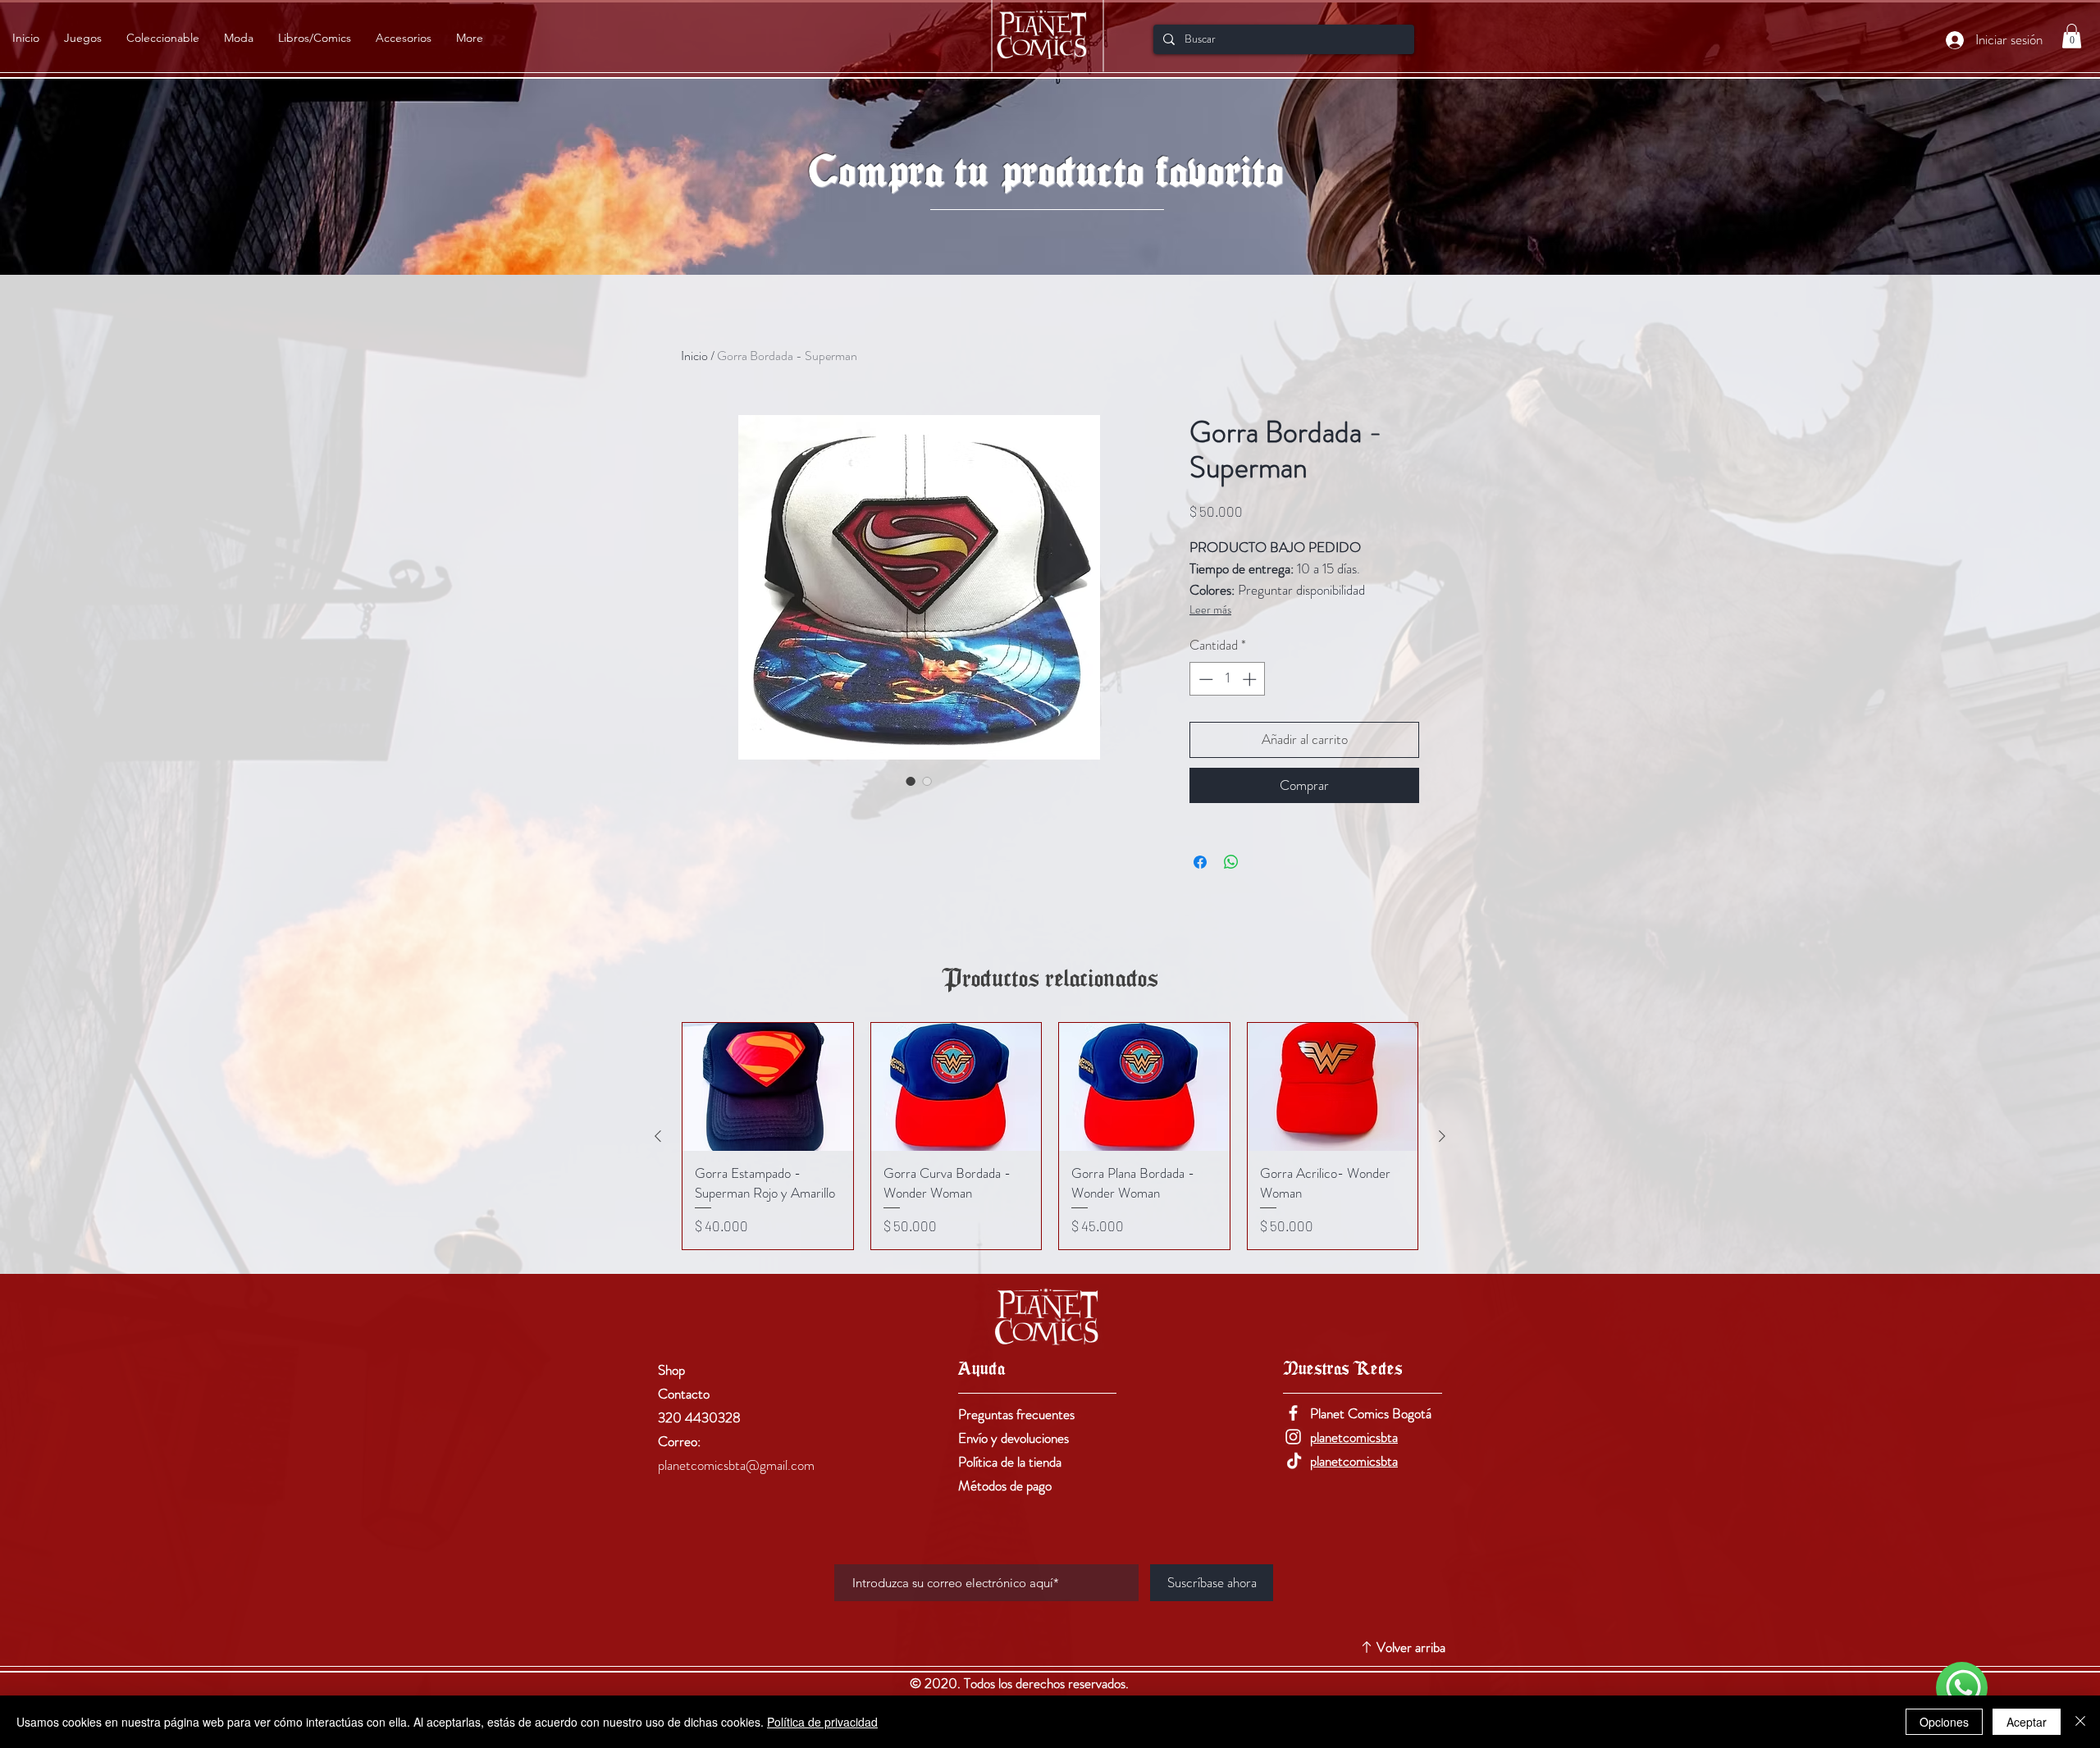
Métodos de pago (1005, 1486)
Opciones (1944, 1722)
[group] (1050, 1136)
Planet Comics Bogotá (1371, 1413)
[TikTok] (1293, 1460)
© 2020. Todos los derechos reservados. (1021, 1683)
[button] (2072, 36)
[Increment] (1251, 679)
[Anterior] (658, 1136)
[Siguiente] (1442, 1136)
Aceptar (2027, 1722)
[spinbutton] (1228, 679)
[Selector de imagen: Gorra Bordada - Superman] (911, 781)
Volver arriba (1411, 1647)
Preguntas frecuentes (1016, 1414)
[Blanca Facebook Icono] (1293, 1413)
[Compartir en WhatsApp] (1231, 862)
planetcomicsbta (1354, 1437)
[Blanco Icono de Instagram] (1293, 1437)
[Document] (1962, 1688)
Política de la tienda (1010, 1462)
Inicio (694, 356)
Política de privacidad (822, 1722)
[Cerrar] (2080, 1722)
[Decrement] (1204, 679)
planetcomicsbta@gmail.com (736, 1465)
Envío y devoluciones (1013, 1438)
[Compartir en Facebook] (1200, 862)
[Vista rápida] (768, 1087)
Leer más (1210, 609)
